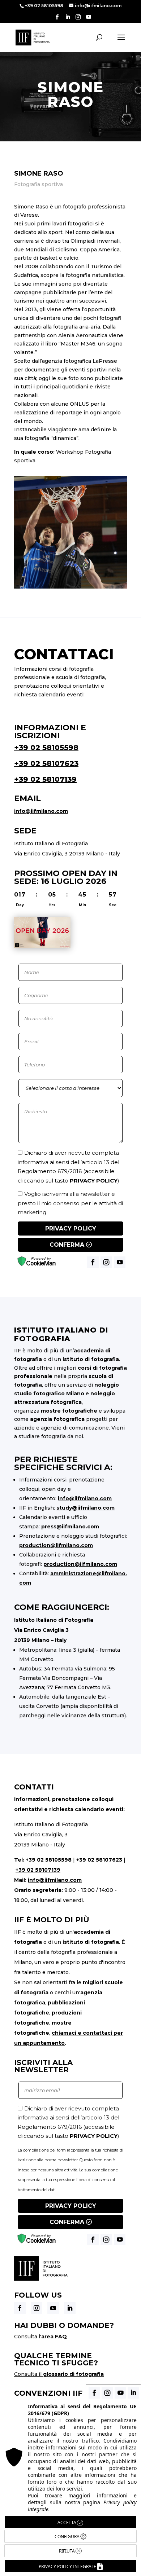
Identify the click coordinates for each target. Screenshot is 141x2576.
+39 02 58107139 (45, 779)
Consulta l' (40, 2337)
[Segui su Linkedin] (70, 2308)
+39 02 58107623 (46, 763)
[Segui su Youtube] (53, 2308)
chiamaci (64, 2033)
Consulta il (59, 2374)
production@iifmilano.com (56, 1545)
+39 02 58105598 (46, 748)
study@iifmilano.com (86, 1508)
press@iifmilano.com (70, 1527)
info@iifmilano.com (41, 811)
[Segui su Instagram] (37, 2308)
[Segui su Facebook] (20, 2308)
